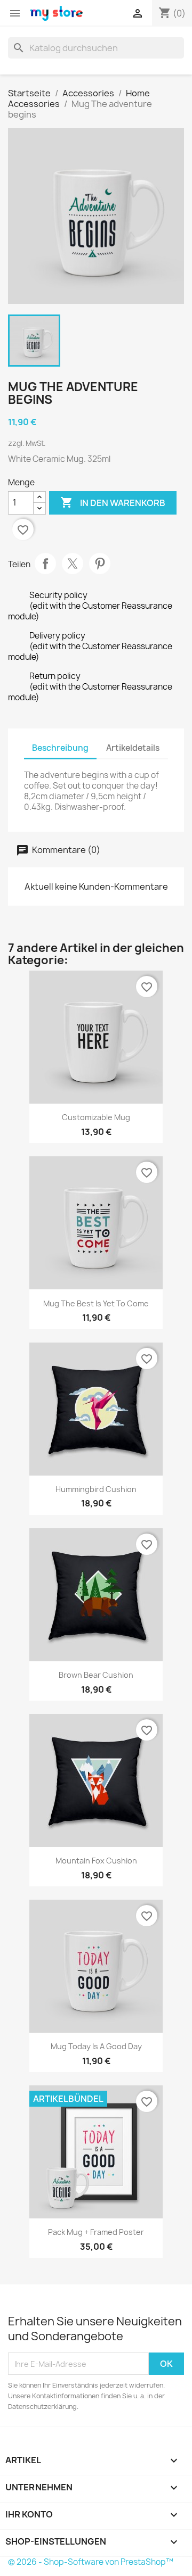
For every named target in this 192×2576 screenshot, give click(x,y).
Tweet (73, 564)
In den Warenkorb (113, 502)
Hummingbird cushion (96, 1489)
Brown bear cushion (96, 1675)
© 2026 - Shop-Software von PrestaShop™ (91, 2562)
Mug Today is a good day (96, 2046)
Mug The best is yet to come (96, 1303)
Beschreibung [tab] (60, 748)
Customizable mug (96, 1117)
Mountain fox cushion (96, 1861)
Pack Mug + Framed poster (96, 2232)
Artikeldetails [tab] (133, 748)
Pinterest (100, 564)
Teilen (45, 564)
